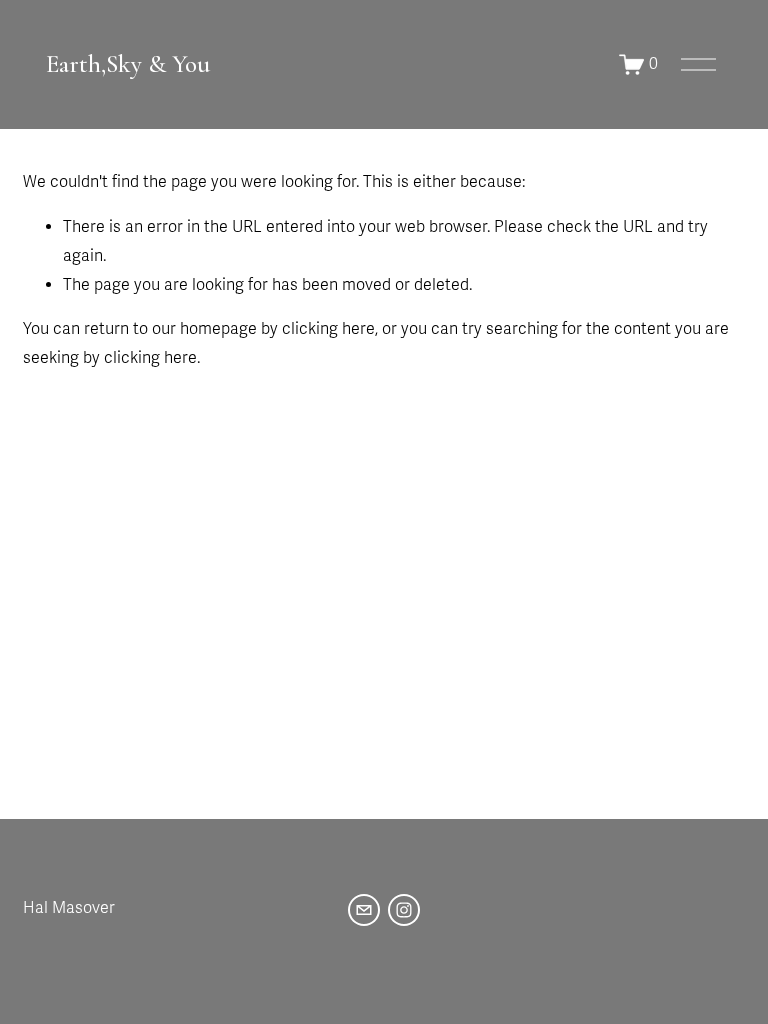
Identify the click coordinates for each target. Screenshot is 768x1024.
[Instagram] (404, 910)
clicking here (328, 329)
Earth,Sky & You (128, 64)
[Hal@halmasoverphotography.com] (364, 910)
